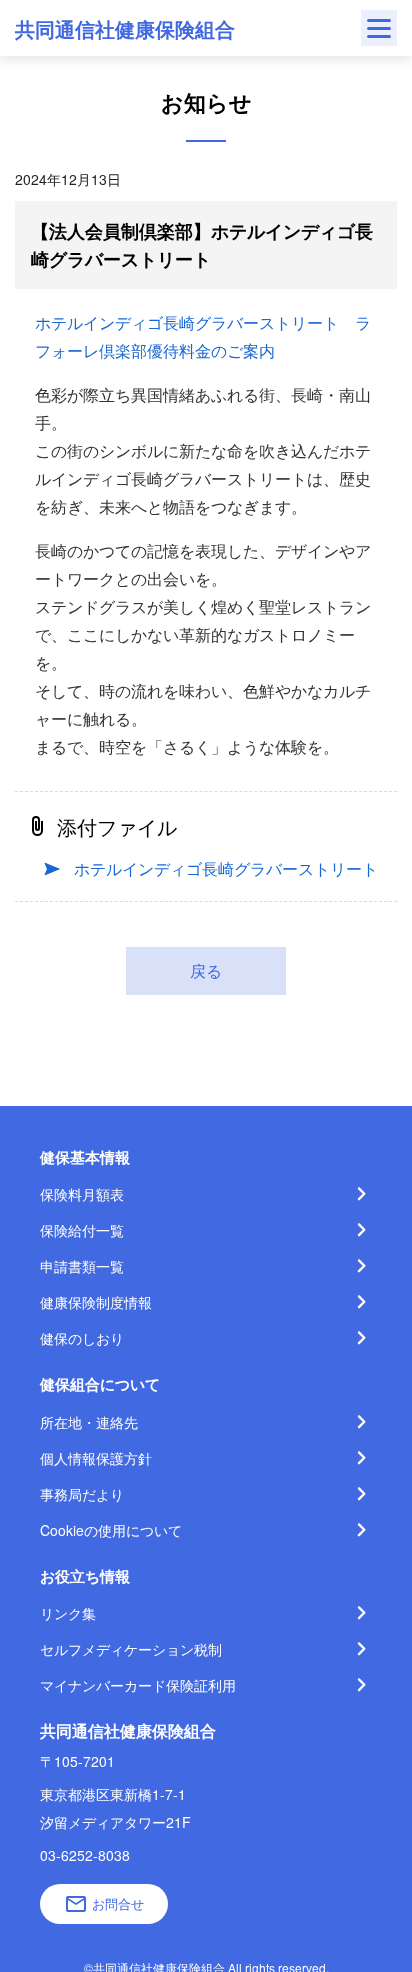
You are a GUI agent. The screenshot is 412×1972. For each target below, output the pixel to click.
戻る (206, 970)
